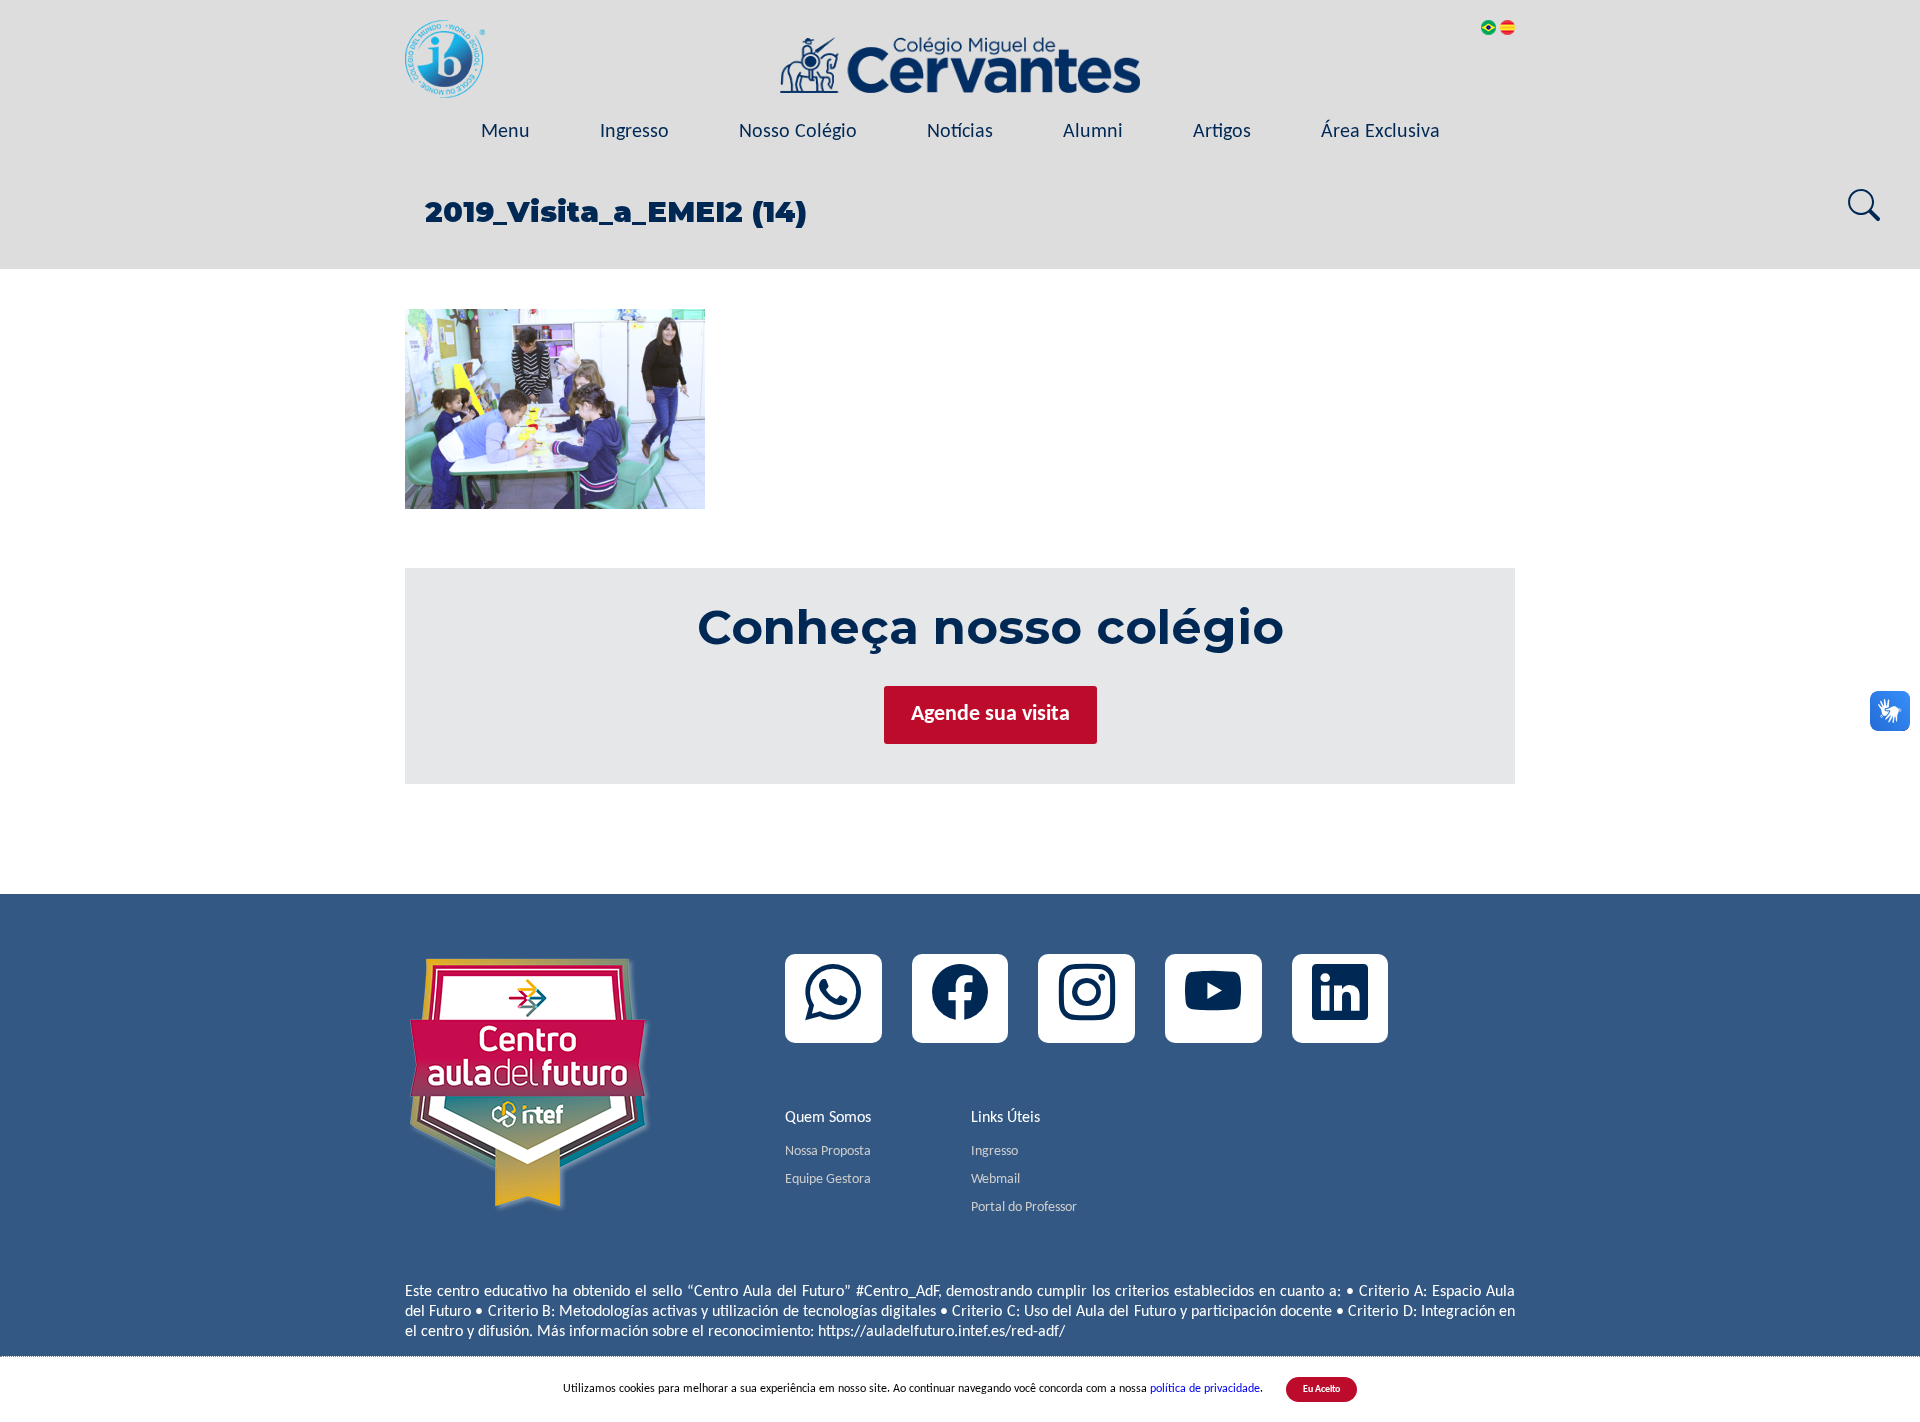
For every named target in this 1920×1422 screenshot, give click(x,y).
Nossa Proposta (828, 1151)
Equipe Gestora (828, 1179)
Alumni (1093, 132)
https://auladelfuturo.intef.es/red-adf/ (941, 1332)
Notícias (960, 132)
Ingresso (634, 132)
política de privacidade (1205, 1389)
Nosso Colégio (798, 132)
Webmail (995, 1179)
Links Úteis (1005, 1118)
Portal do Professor (1024, 1207)
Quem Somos (828, 1118)
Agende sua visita (990, 714)
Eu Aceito (1321, 1389)
